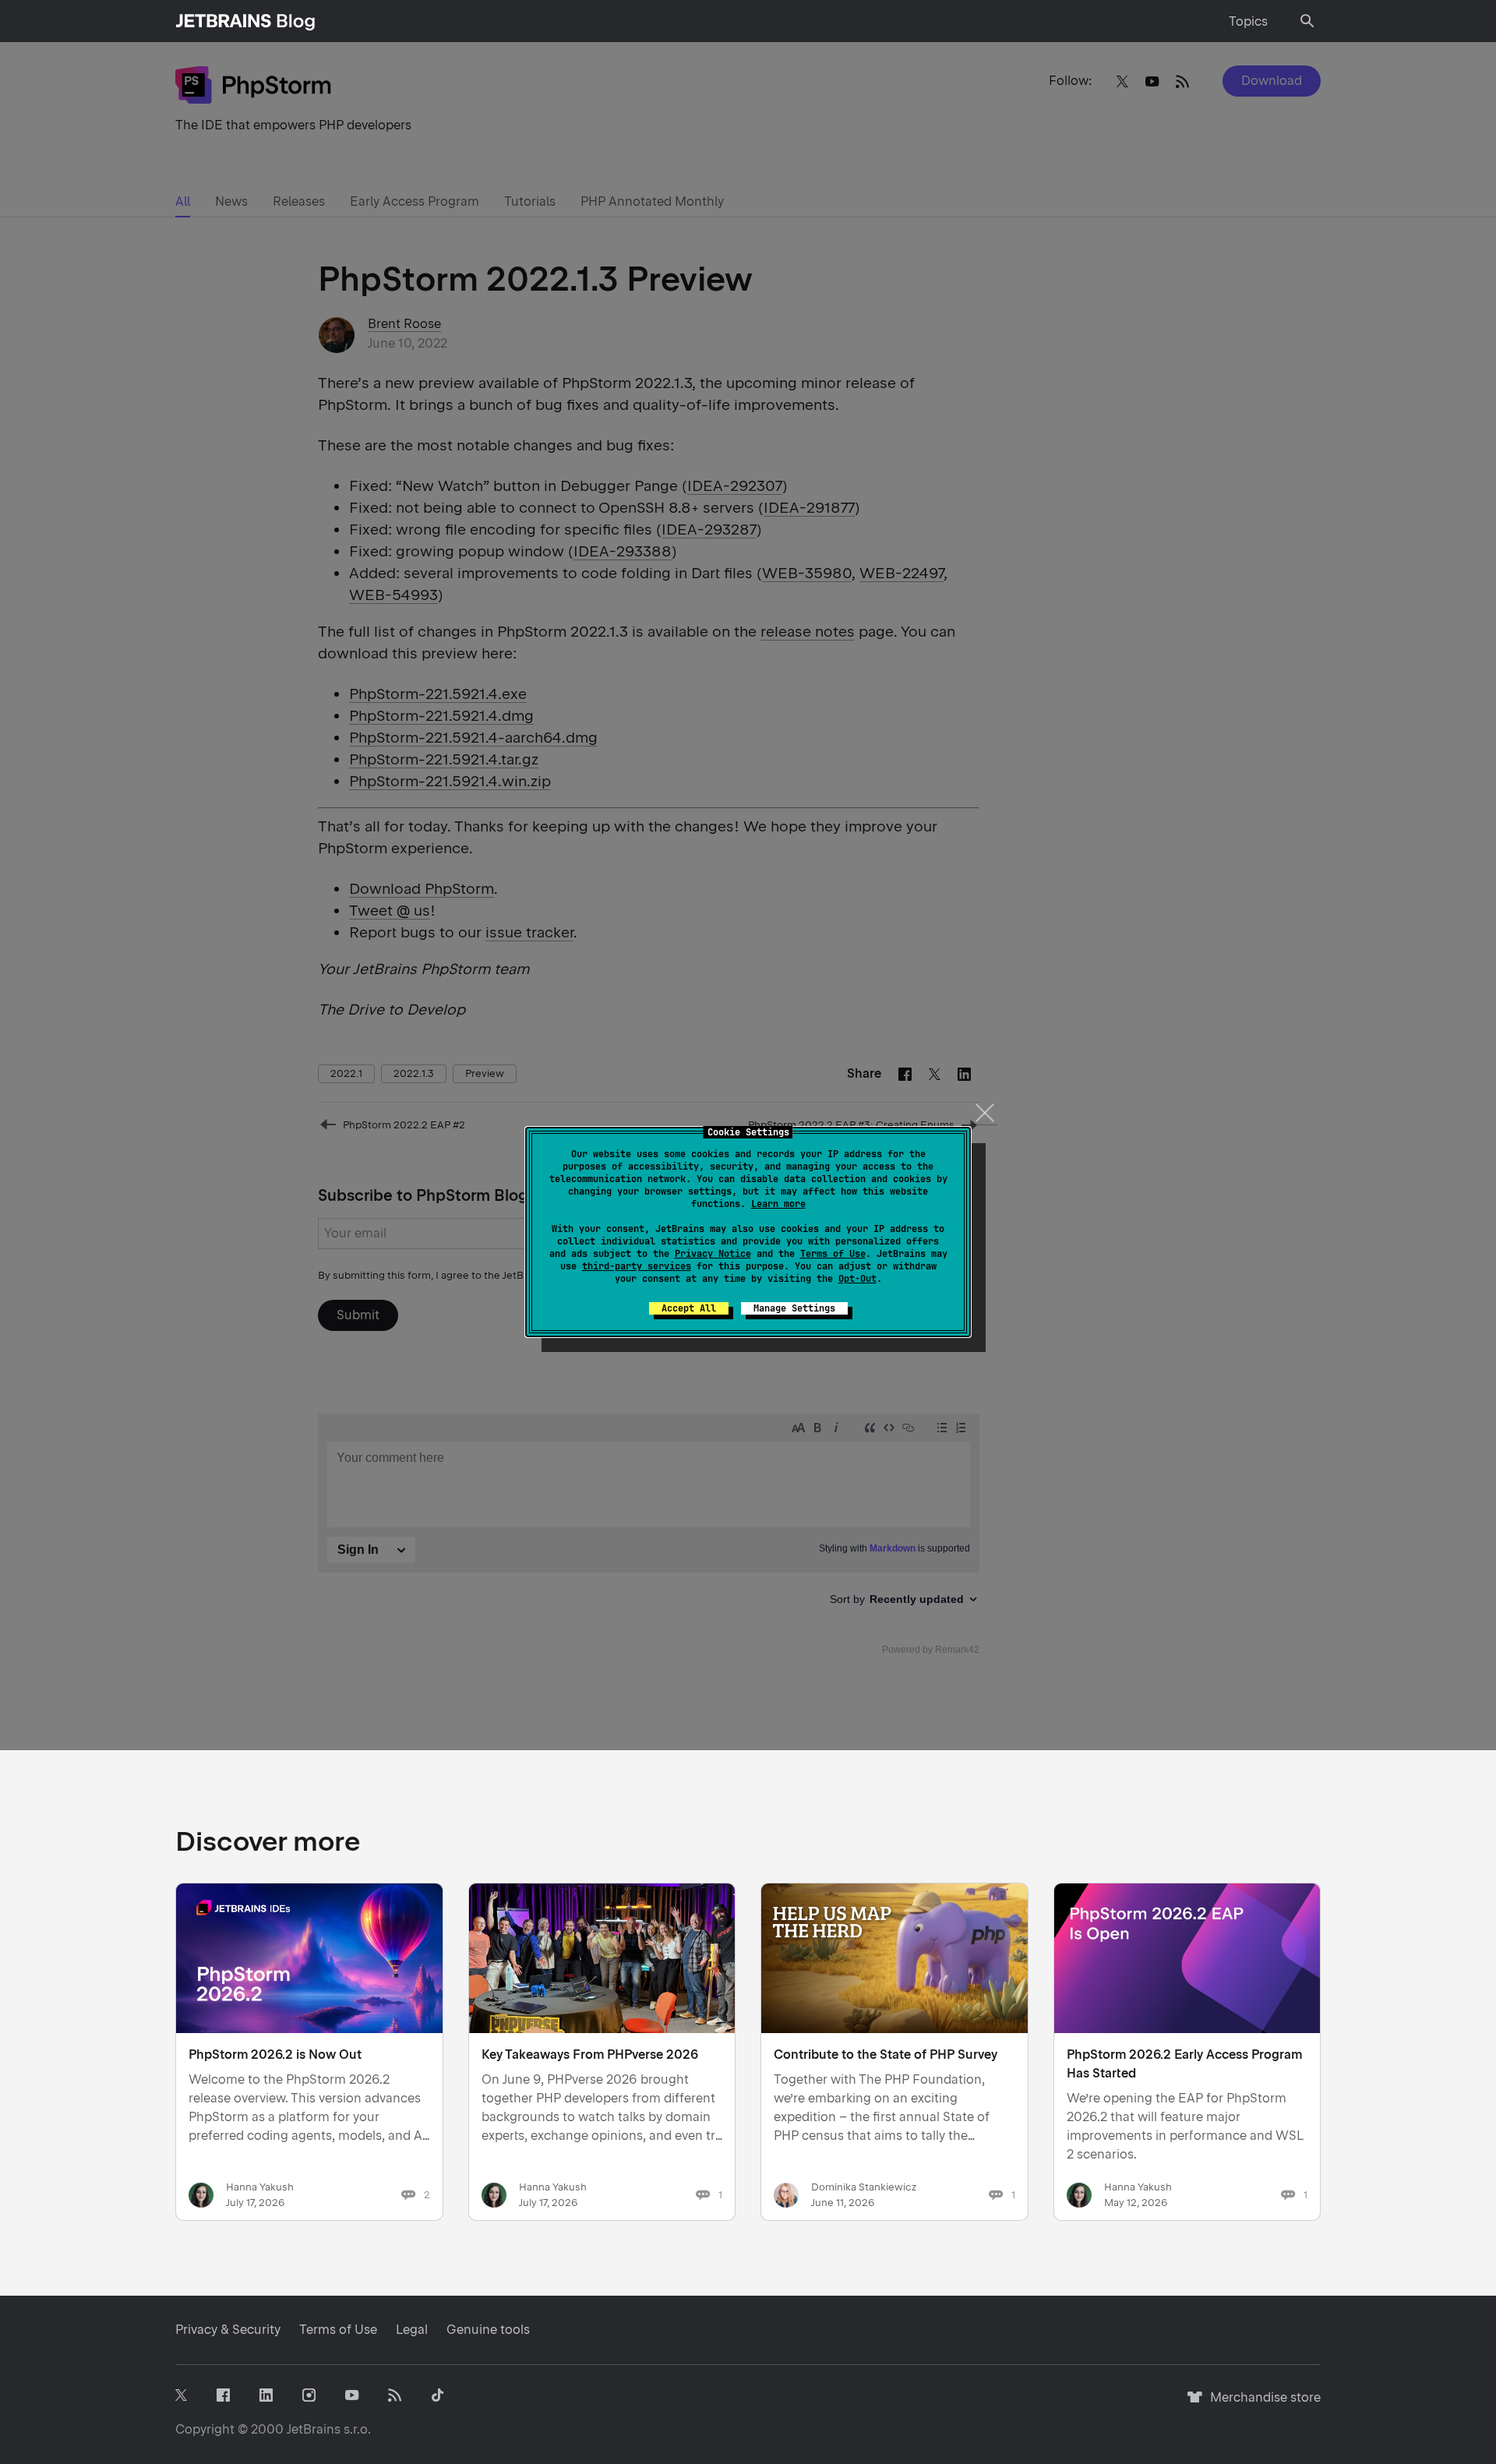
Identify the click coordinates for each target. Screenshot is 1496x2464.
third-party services (637, 1266)
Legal (412, 2330)
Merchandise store (1261, 2404)
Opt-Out (857, 1279)
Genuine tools (488, 2330)
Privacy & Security (228, 2330)
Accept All (689, 1308)
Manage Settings (794, 1308)
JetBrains (314, 2429)
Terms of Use (833, 1254)
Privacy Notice (713, 1254)
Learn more (778, 1204)
